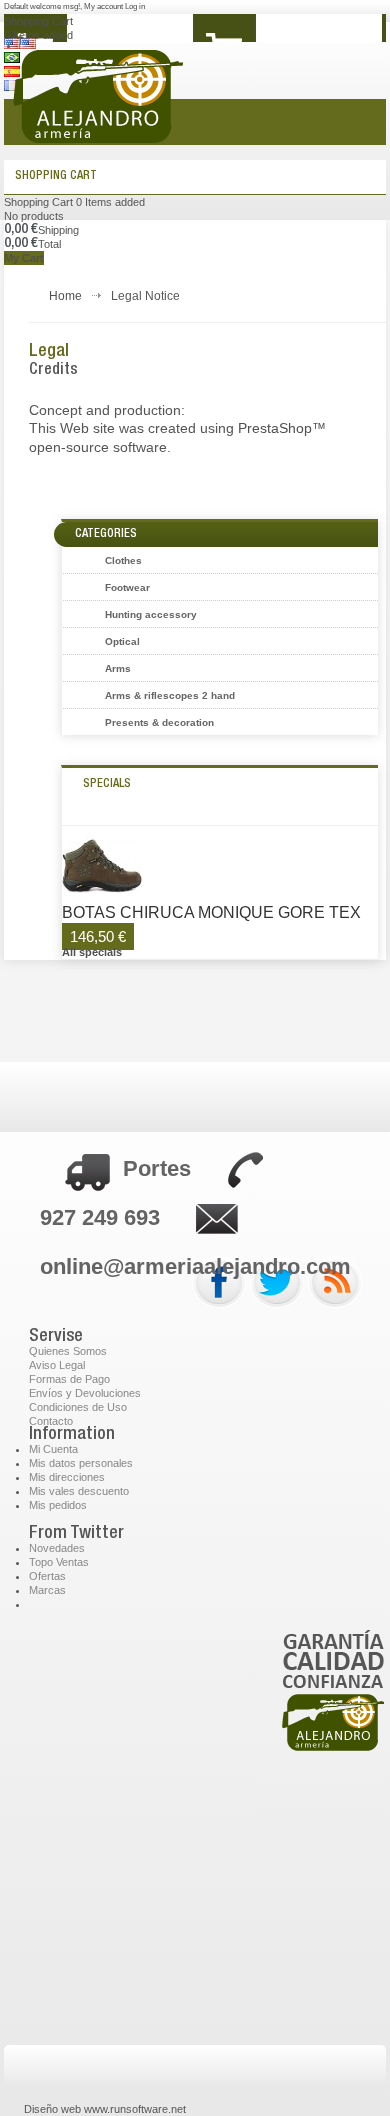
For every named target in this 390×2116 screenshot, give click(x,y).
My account (103, 6)
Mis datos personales (81, 1463)
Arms (118, 668)
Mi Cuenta (53, 1449)
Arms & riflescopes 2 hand (170, 695)
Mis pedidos (58, 1505)
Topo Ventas (59, 1562)
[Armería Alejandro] (154, 109)
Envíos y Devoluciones (85, 1393)
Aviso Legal (57, 1365)
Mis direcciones (67, 1477)
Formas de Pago (69, 1379)
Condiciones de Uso (78, 1407)
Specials (107, 784)
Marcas (47, 1590)
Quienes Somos (68, 1351)
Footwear (127, 587)
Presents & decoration (159, 722)
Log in (135, 6)
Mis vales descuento (79, 1491)
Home (65, 296)
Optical (122, 641)
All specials (92, 952)
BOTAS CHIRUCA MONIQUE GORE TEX (211, 913)
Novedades (57, 1548)
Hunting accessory (151, 614)
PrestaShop (275, 428)
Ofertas (47, 1576)
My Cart (24, 258)
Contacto (51, 1421)
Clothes (123, 560)
